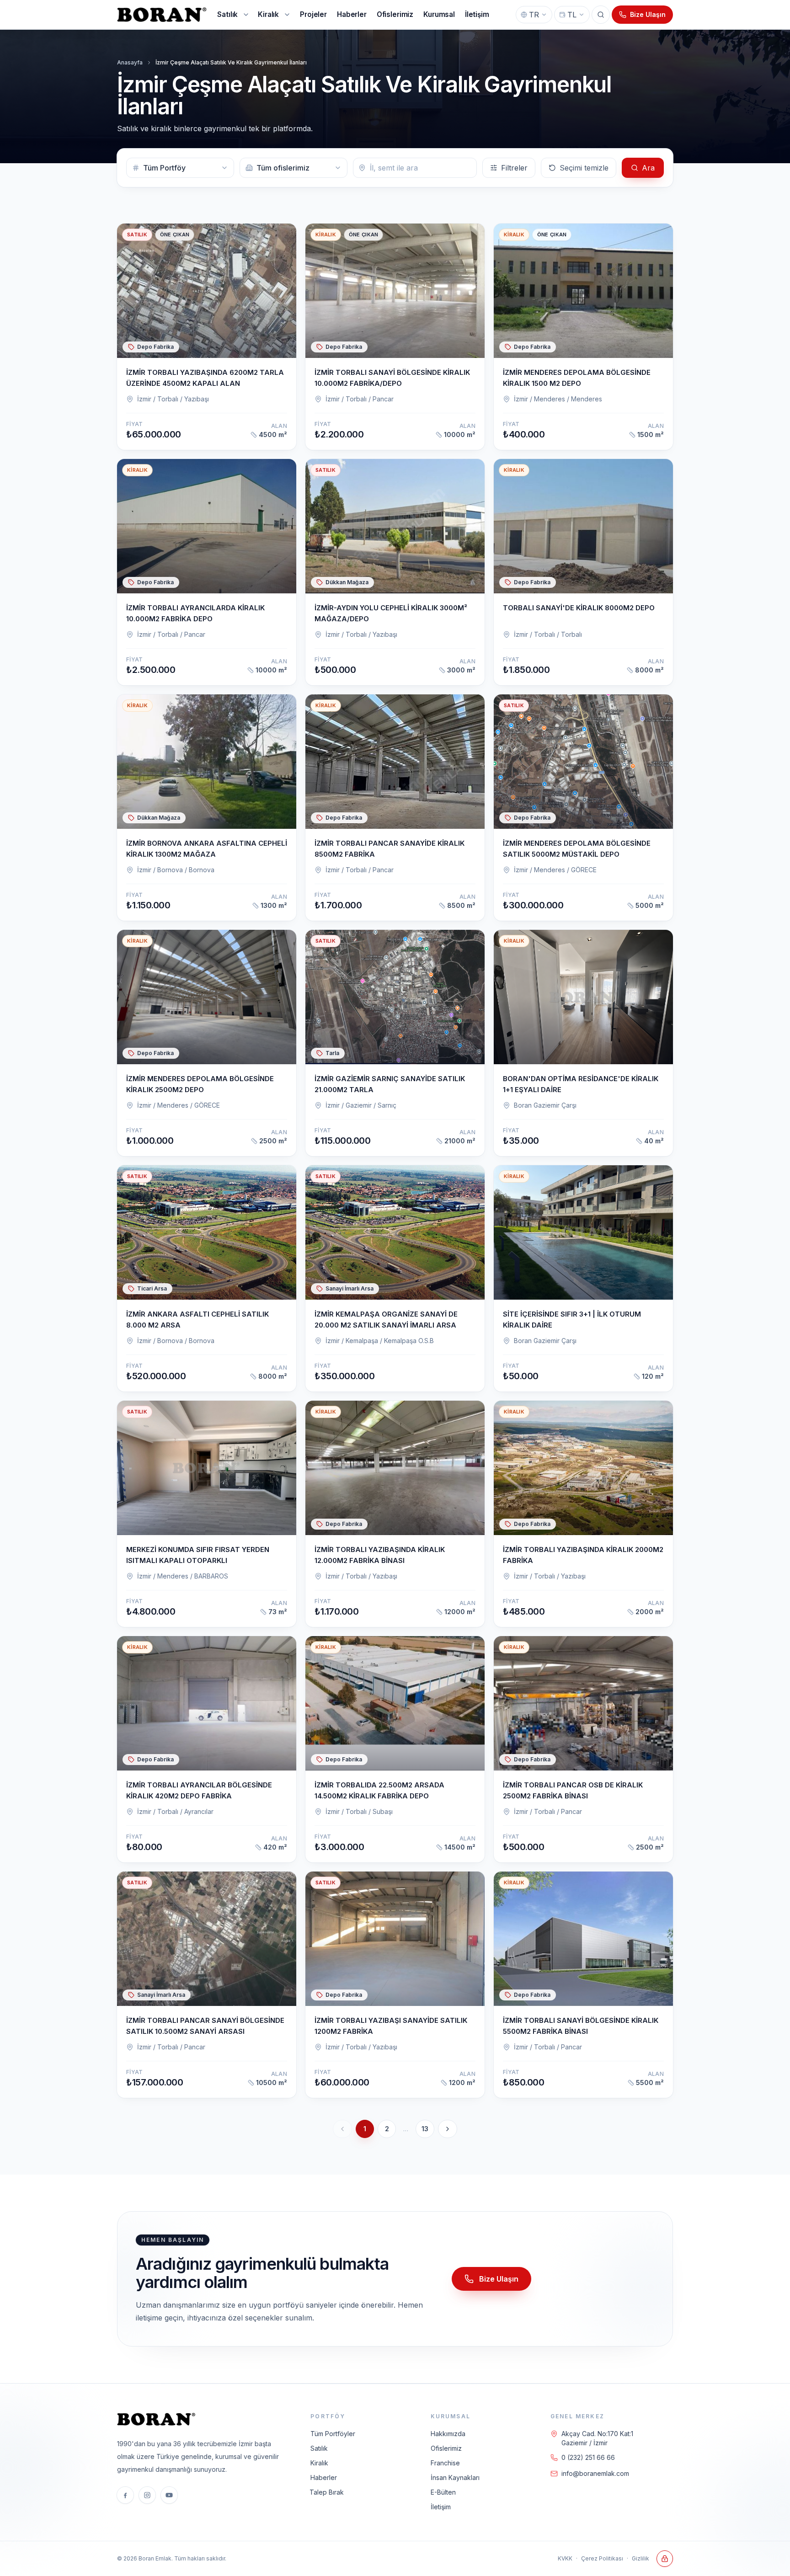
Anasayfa (130, 62)
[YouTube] (169, 2495)
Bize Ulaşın (648, 14)
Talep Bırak (327, 2492)
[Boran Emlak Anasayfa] (163, 15)
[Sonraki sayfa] (448, 2129)
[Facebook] (125, 2495)
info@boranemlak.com (595, 2473)
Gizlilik (641, 2558)
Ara (648, 168)
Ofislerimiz (446, 2448)
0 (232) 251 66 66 (588, 2457)
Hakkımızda (448, 2434)
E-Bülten (443, 2492)
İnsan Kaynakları (455, 2477)
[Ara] (601, 15)
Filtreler (514, 168)
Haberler (324, 2477)
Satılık (319, 2448)
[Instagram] (147, 2495)
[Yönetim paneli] (665, 2559)
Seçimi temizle (584, 168)
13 (425, 2129)
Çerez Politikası (602, 2558)
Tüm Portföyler (333, 2434)
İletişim (441, 2507)
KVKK (565, 2558)
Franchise (445, 2463)
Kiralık (319, 2463)
